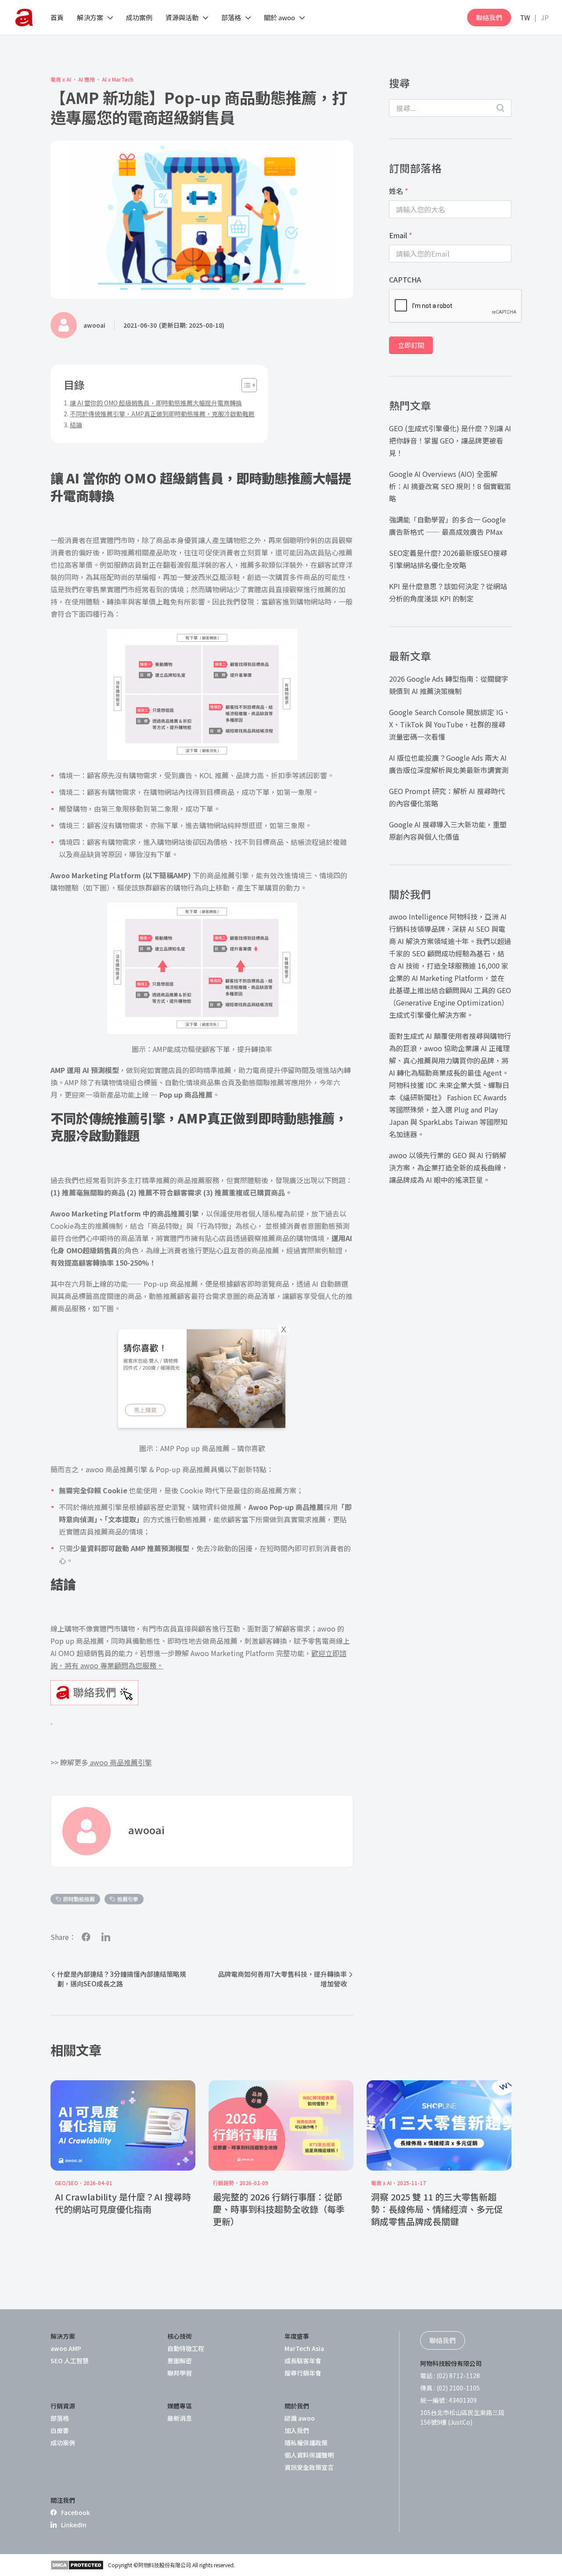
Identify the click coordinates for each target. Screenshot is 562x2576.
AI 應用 (86, 79)
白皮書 (60, 2430)
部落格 (60, 2418)
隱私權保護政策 (306, 2443)
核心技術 (180, 2336)
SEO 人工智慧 (70, 2361)
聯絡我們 (489, 17)
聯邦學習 (180, 2373)
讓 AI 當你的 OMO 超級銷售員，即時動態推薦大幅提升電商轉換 (156, 403)
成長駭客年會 (303, 2361)
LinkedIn (74, 2525)
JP (545, 17)
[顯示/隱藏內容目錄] (245, 385)
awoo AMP (66, 2348)
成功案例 (63, 2443)
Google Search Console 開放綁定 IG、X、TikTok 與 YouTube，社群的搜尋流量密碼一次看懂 (450, 724)
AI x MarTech (118, 79)
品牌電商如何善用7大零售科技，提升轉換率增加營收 (282, 1979)
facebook (86, 1937)
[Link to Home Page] (24, 18)
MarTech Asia (304, 2348)
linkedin (106, 1937)
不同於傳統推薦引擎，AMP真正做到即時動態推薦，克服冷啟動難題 (162, 414)
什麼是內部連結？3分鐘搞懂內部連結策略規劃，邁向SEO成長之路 (122, 1979)
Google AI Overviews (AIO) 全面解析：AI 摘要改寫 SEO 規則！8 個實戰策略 (450, 486)
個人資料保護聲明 (309, 2455)
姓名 (399, 191)
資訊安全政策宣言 (309, 2467)
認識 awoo (300, 2418)
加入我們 (297, 2430)
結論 (76, 425)
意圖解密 (180, 2361)
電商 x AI (61, 79)
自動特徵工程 (186, 2348)
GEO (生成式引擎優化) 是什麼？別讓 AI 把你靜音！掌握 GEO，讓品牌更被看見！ (450, 440)
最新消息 (180, 2418)
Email (401, 235)
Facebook (76, 2512)
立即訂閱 (411, 345)
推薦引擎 (128, 1899)
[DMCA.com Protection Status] (77, 2565)
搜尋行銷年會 (303, 2373)
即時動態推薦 (79, 1899)
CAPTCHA (405, 279)
